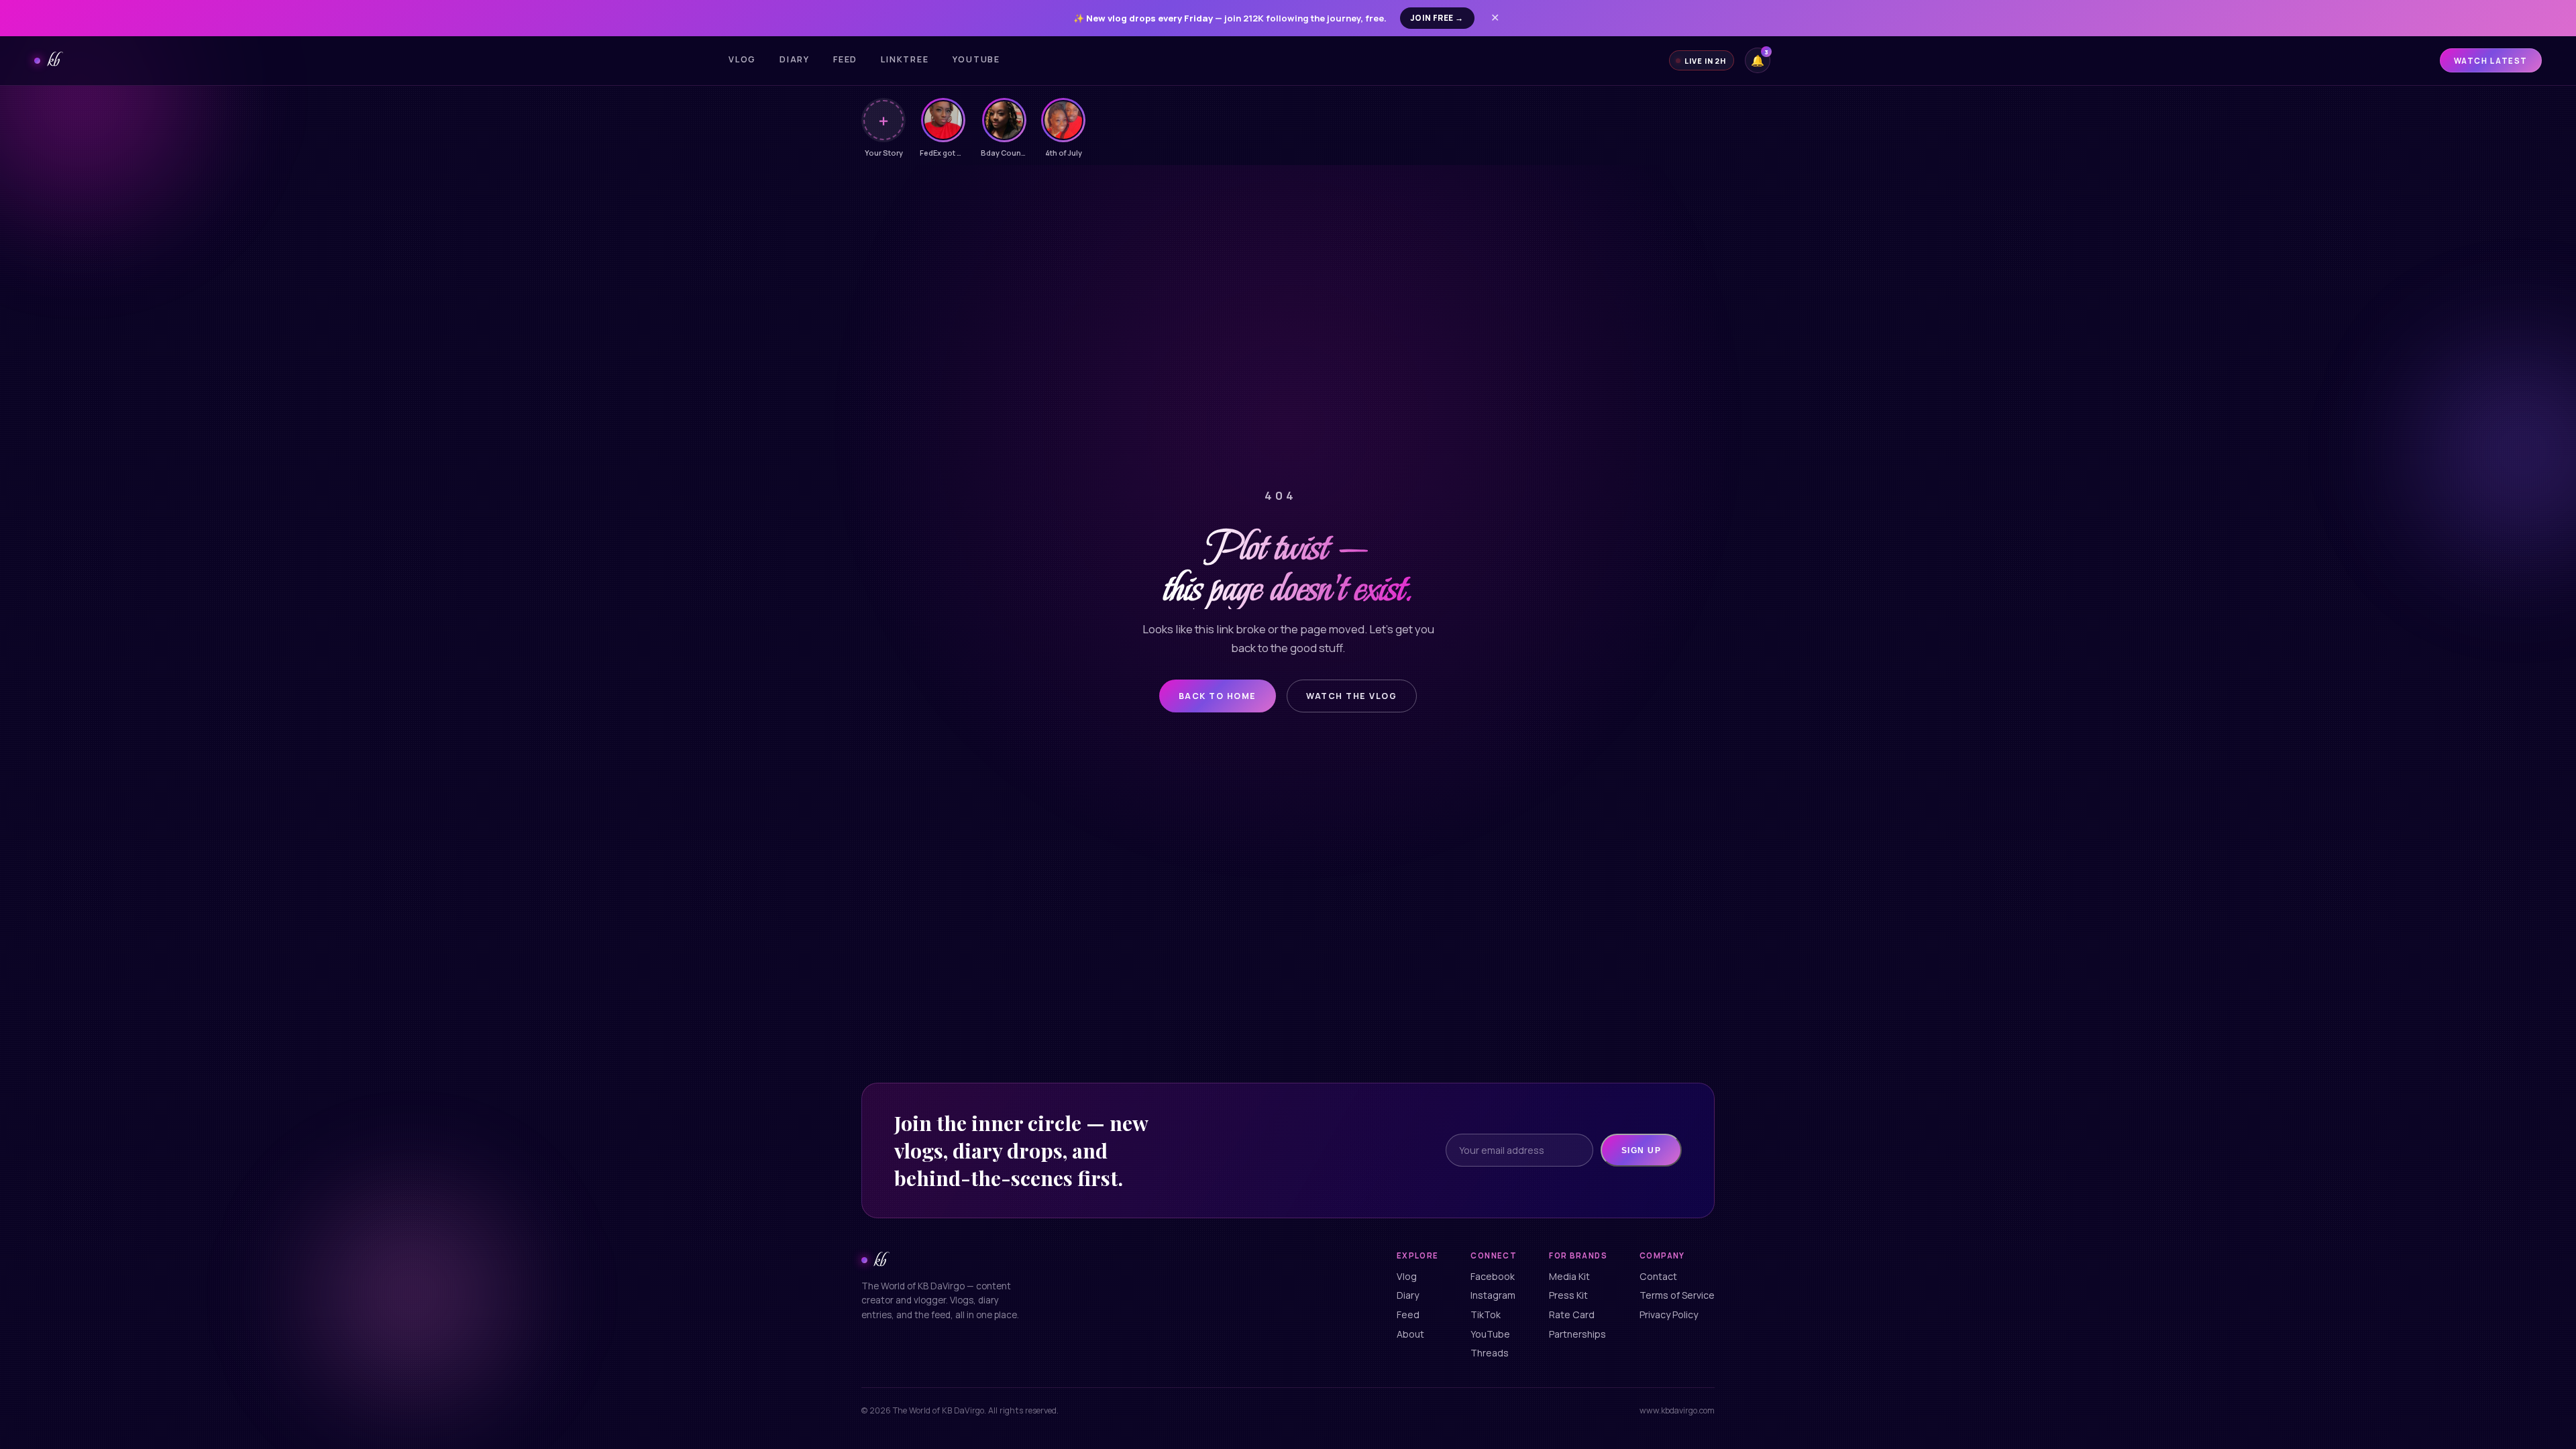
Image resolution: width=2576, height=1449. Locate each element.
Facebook (1493, 1276)
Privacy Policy (1669, 1314)
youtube (976, 59)
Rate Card (1572, 1314)
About (1410, 1334)
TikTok (1486, 1314)
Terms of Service (1677, 1295)
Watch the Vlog (1351, 696)
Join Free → (1437, 18)
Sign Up (1641, 1150)
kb (53, 60)
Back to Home (1218, 696)
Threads (1490, 1353)
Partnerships (1577, 1334)
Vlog (742, 59)
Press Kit (1568, 1295)
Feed (845, 59)
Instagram (1493, 1295)
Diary (795, 59)
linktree (905, 59)
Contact (1658, 1276)
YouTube (1490, 1334)
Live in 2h (1705, 61)
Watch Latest (2491, 61)
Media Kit (1569, 1276)
